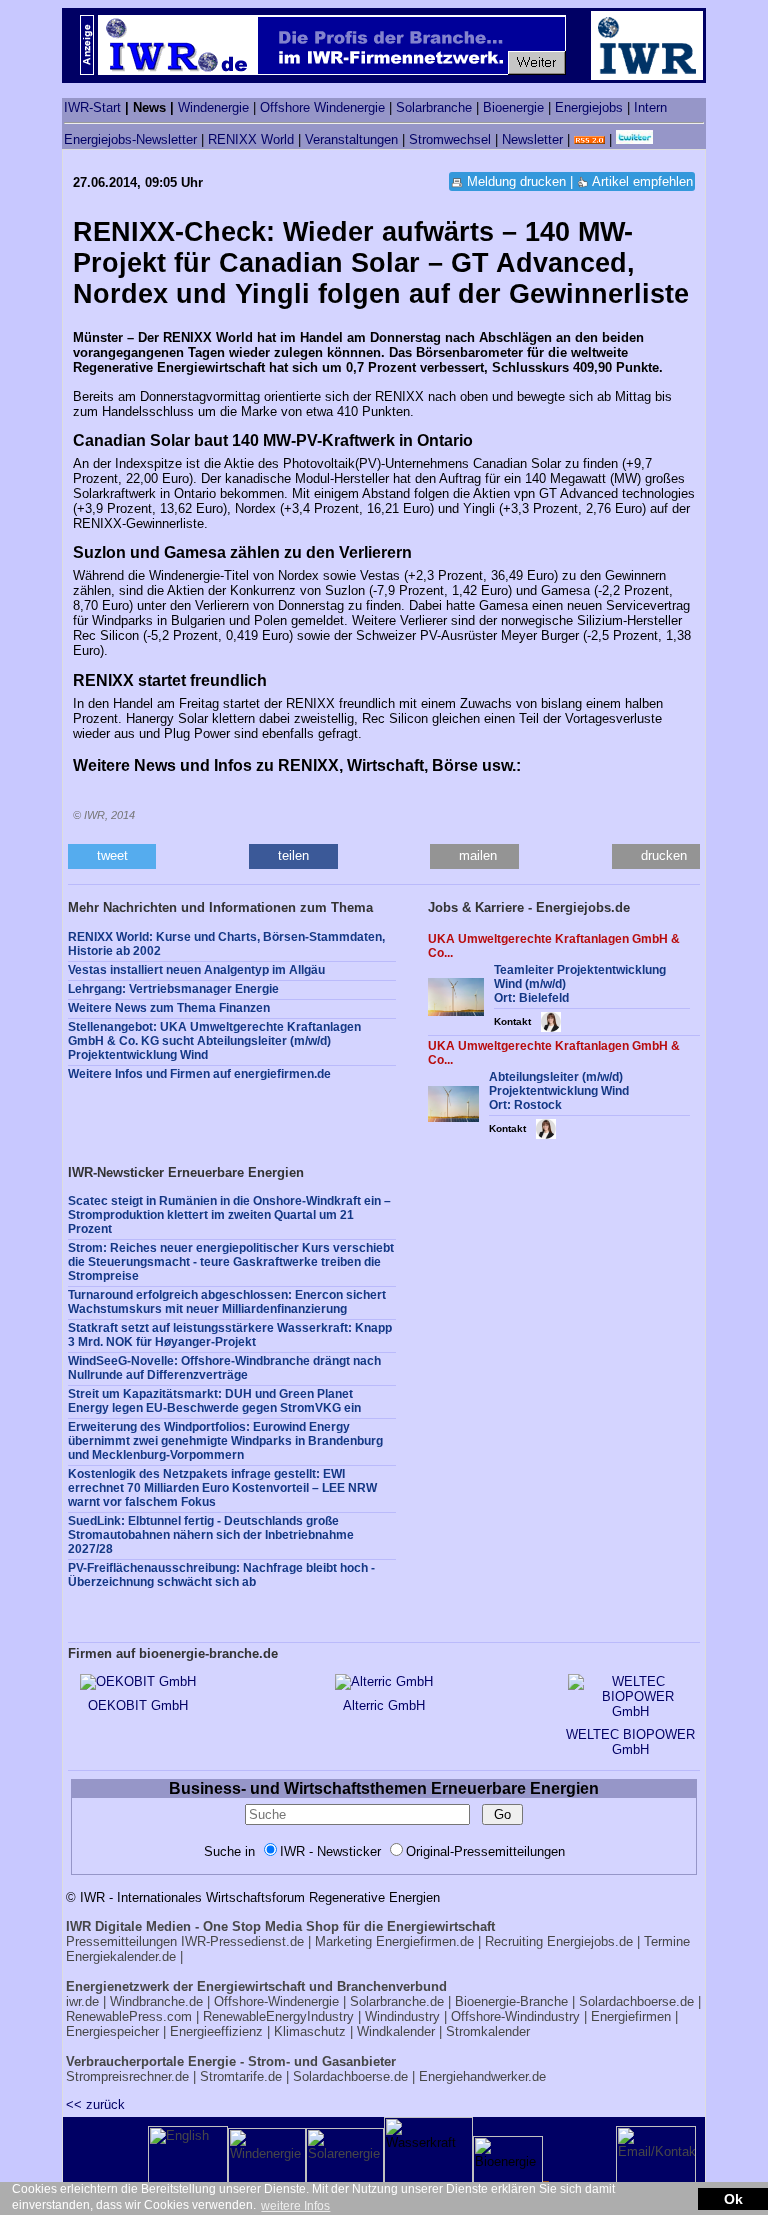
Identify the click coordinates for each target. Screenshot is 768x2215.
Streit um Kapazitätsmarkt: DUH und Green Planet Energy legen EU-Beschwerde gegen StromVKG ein (214, 1401)
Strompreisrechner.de (127, 2076)
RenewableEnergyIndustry (278, 2016)
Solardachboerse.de (636, 2001)
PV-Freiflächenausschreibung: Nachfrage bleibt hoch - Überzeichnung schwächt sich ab (221, 1575)
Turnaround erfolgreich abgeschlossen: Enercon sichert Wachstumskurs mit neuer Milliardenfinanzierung (227, 1302)
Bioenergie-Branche (511, 2001)
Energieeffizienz (216, 2031)
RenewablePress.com (129, 2016)
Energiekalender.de (121, 1956)
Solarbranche (434, 107)
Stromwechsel (450, 139)
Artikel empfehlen (642, 181)
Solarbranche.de (397, 2001)
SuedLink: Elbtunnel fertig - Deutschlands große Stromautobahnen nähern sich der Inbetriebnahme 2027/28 (211, 1535)
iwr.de (82, 2001)
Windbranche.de (156, 2001)
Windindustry (402, 2016)
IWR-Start (92, 107)
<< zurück (95, 2104)
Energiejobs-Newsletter (130, 139)
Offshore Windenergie (322, 107)
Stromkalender (488, 2031)
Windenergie (213, 107)
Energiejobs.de (590, 1941)
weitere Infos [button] (295, 2206)
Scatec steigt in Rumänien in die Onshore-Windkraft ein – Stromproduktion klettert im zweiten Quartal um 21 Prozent (229, 1215)
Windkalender (396, 2031)
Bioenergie (513, 107)
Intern (650, 107)
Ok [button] (733, 2199)
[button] (112, 856)
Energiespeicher (112, 2031)
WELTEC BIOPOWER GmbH (630, 1742)
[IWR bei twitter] (634, 139)
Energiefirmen (631, 2016)
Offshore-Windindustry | (519, 2016)
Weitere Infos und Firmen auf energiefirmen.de (199, 1074)
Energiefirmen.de (425, 1941)
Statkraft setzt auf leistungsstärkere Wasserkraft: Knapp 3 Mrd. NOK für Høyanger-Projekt (230, 1335)
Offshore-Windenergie (276, 2001)
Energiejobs (589, 107)
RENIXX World (251, 139)
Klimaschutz (310, 2031)
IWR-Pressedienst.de (242, 1941)
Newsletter (532, 139)
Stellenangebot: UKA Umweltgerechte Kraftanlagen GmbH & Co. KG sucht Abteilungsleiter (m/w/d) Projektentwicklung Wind (214, 1041)
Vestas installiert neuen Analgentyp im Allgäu (196, 970)
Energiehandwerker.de (482, 2076)
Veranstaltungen (351, 139)
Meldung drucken (516, 181)
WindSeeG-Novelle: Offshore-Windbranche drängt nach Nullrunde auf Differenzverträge (224, 1368)
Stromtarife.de (241, 2076)
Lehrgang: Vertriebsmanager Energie (173, 989)
